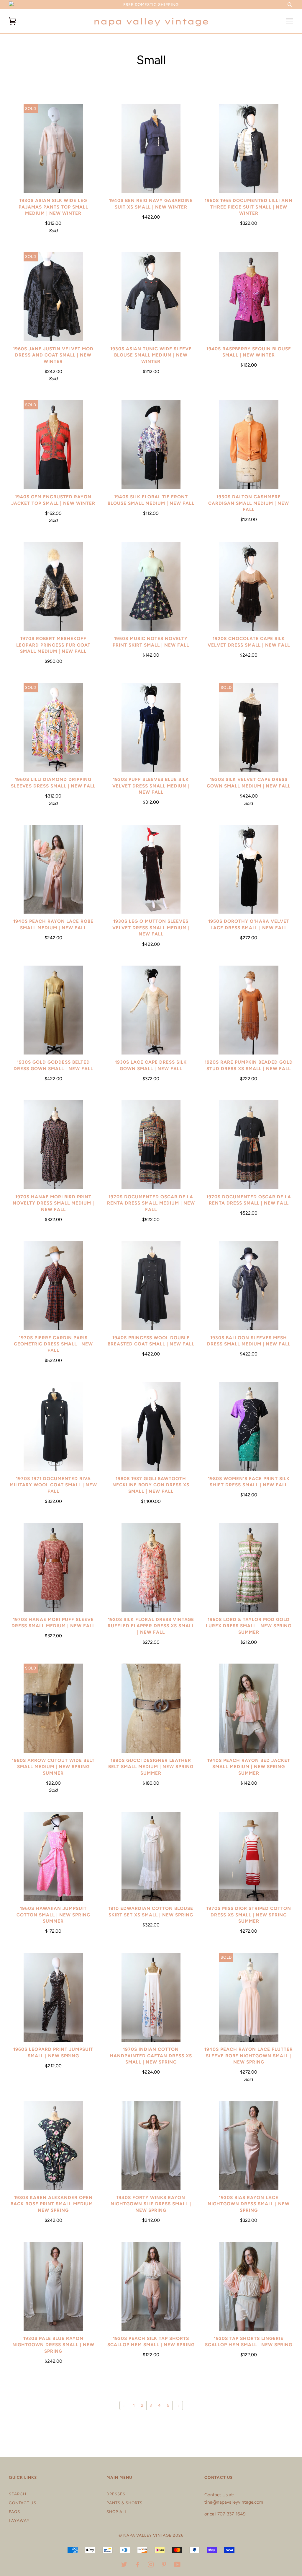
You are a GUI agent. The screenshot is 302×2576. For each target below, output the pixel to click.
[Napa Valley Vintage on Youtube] (178, 2565)
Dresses (116, 2494)
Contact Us (23, 2503)
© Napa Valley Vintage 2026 (151, 2535)
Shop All (117, 2512)
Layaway (19, 2520)
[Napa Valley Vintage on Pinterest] (164, 2565)
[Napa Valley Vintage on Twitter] (124, 2565)
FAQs (14, 2512)
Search (18, 2494)
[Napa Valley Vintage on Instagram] (151, 2565)
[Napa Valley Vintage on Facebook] (138, 2565)
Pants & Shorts (124, 2503)
